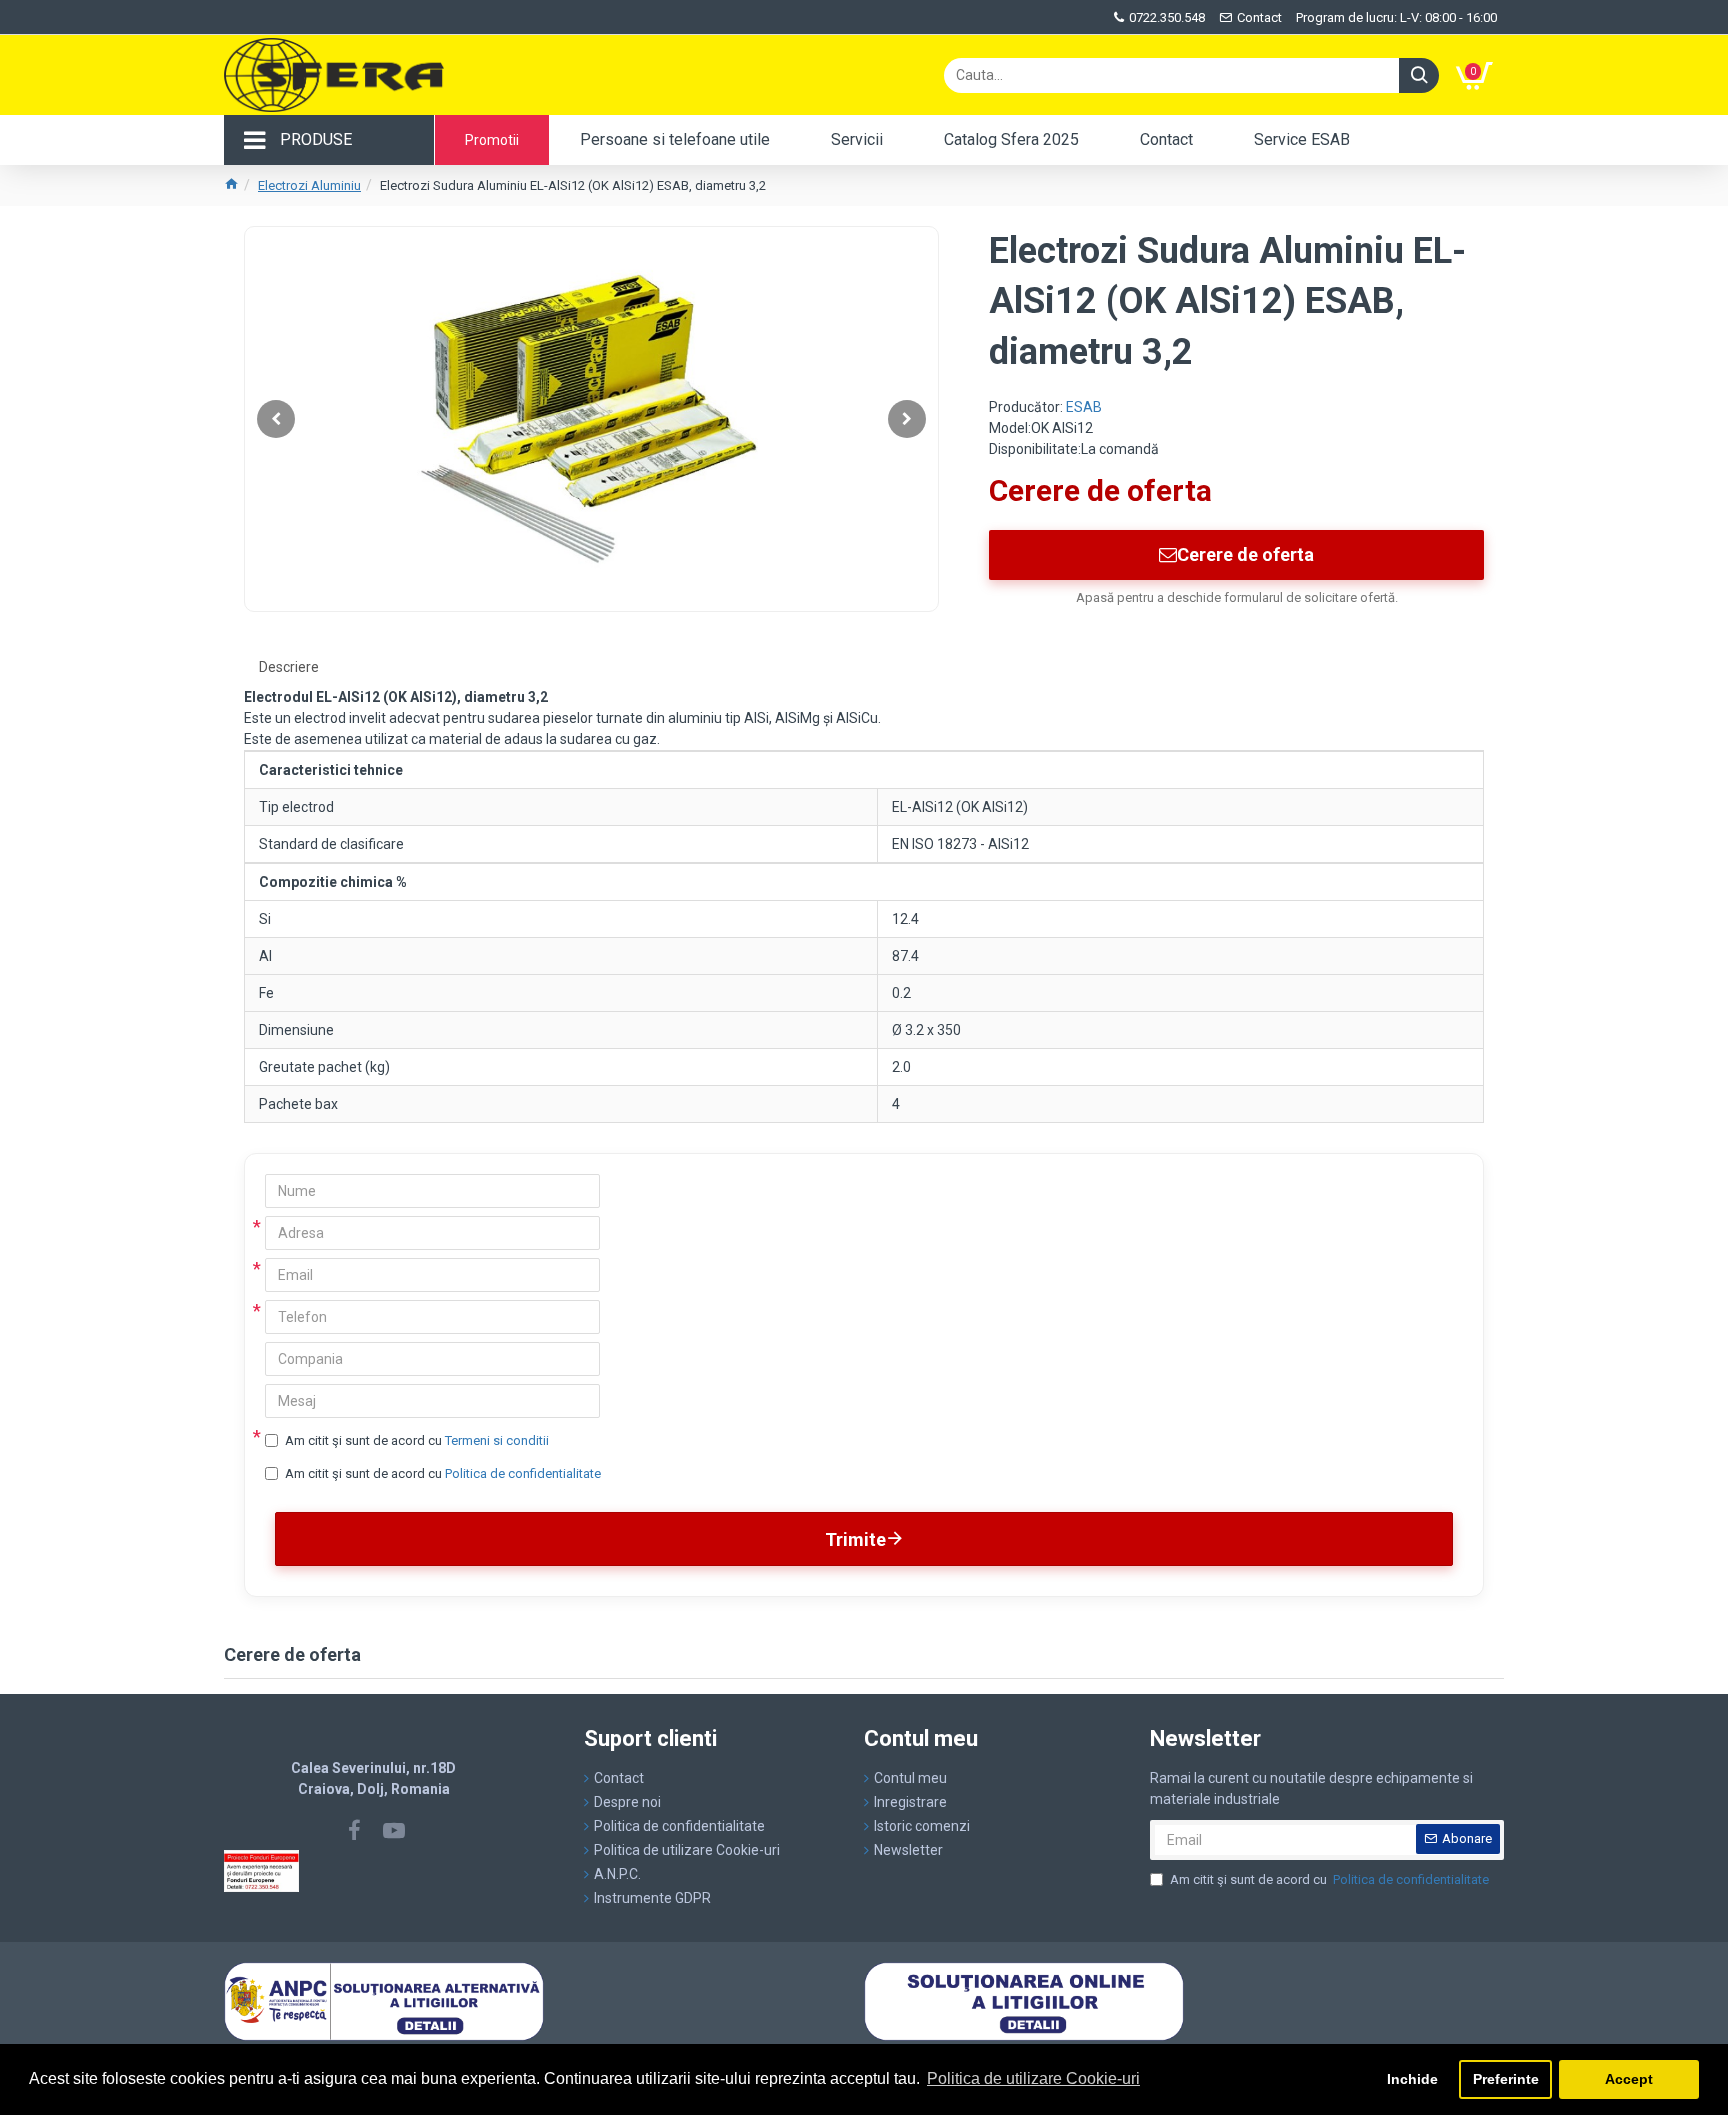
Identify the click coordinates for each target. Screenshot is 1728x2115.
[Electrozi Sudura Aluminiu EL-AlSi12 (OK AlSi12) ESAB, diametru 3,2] (591, 419)
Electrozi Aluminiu (309, 185)
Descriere (289, 667)
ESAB (1084, 407)
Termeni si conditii (497, 1440)
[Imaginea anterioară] (276, 419)
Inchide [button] (1412, 2079)
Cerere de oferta (1245, 554)
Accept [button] (1629, 2079)
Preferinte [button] (1506, 2079)
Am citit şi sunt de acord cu (417, 1440)
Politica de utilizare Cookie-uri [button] (1033, 2078)
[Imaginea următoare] (907, 419)
